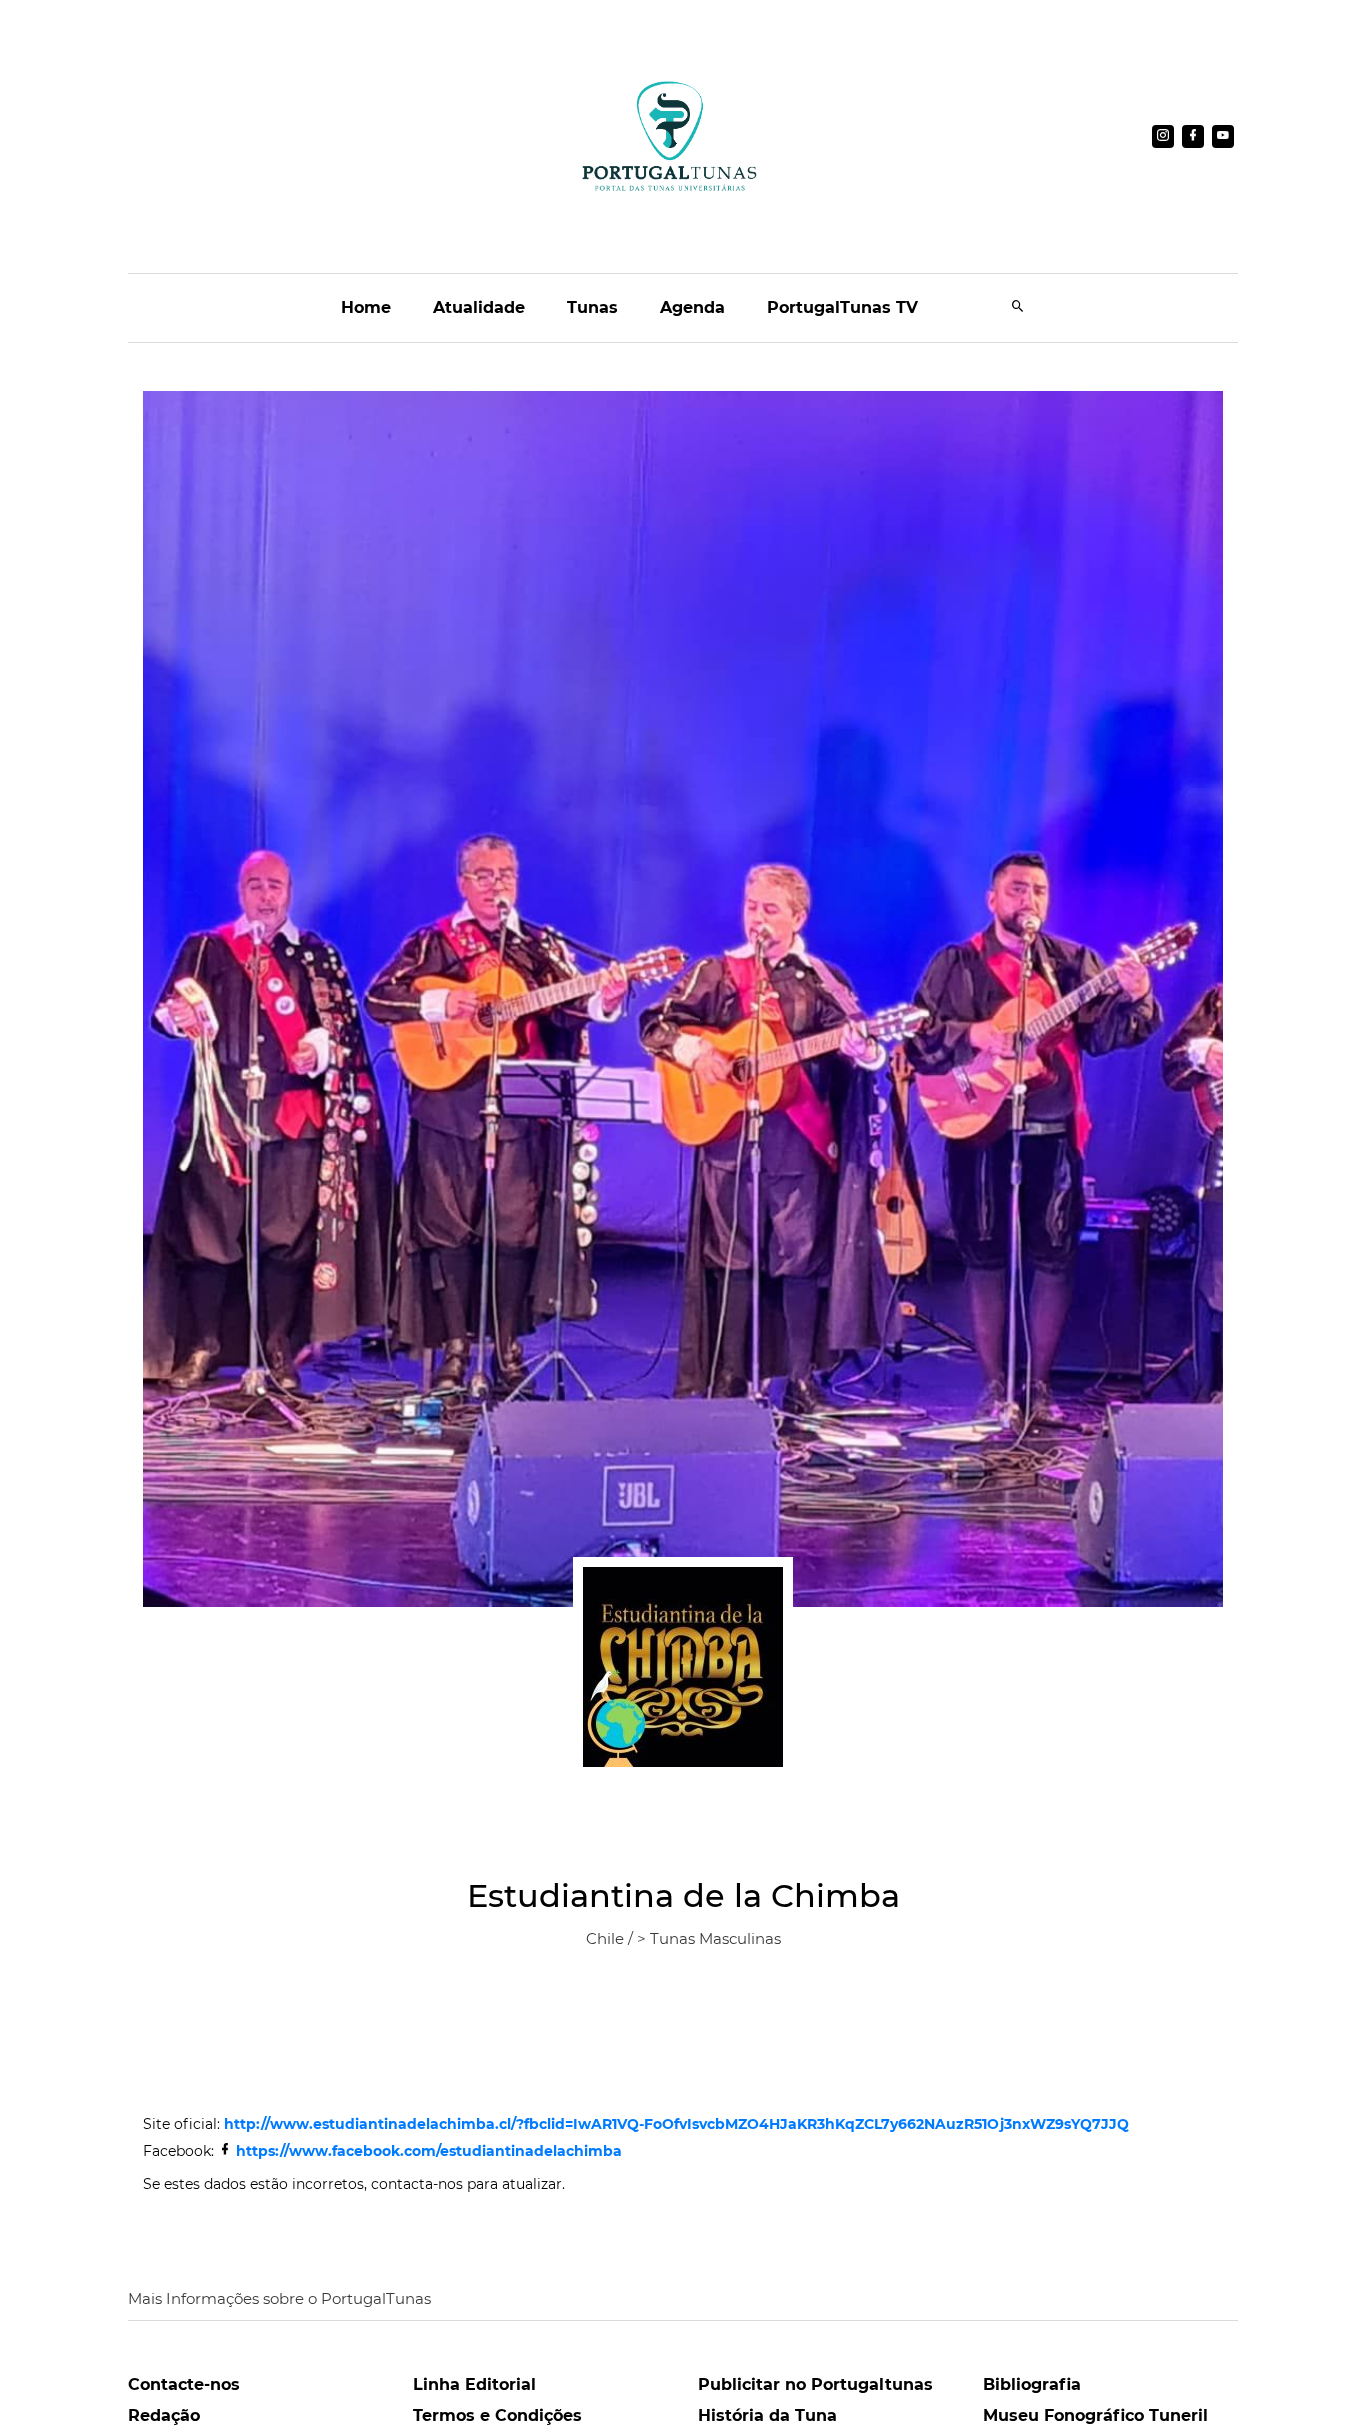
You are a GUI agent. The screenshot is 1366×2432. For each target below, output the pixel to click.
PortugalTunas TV (842, 307)
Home (366, 307)
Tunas (592, 307)
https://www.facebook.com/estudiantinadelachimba (429, 2151)
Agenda (692, 307)
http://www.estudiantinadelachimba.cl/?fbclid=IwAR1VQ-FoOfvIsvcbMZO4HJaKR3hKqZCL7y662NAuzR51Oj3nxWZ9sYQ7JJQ (676, 2124)
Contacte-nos (184, 2384)
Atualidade (479, 307)
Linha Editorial (474, 2384)
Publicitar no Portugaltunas (815, 2384)
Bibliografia (1032, 2384)
